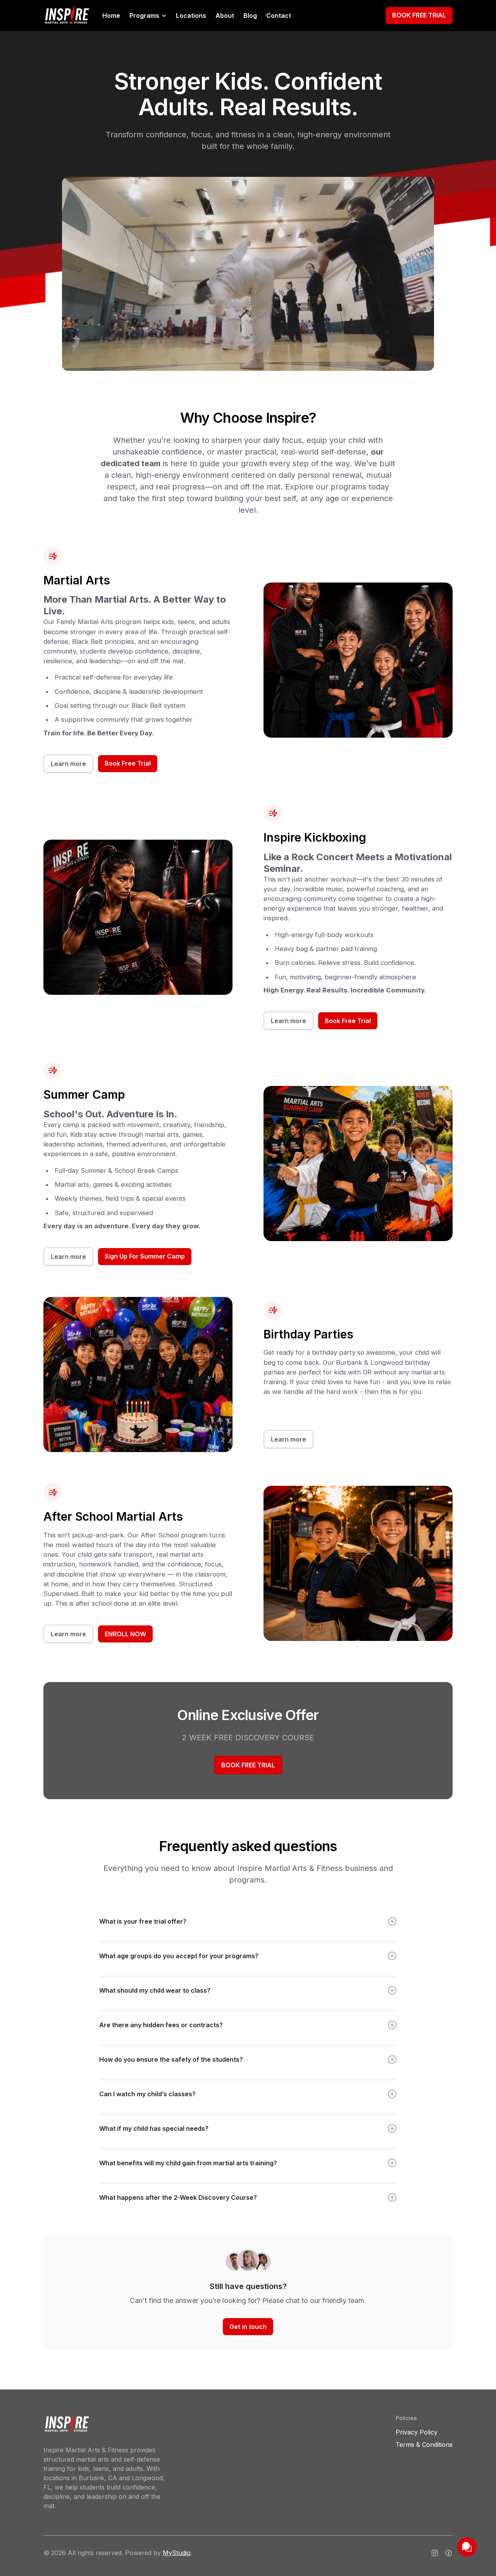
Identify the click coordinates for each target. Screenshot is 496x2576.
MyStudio (177, 2553)
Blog (250, 16)
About (225, 16)
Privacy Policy (417, 2432)
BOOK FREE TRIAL (419, 15)
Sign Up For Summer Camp (145, 1256)
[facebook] (449, 2553)
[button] (148, 16)
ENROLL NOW (125, 1634)
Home (111, 16)
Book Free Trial (128, 763)
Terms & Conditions (424, 2445)
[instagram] (435, 2553)
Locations (191, 16)
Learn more (68, 764)
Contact (279, 16)
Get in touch (248, 2327)
